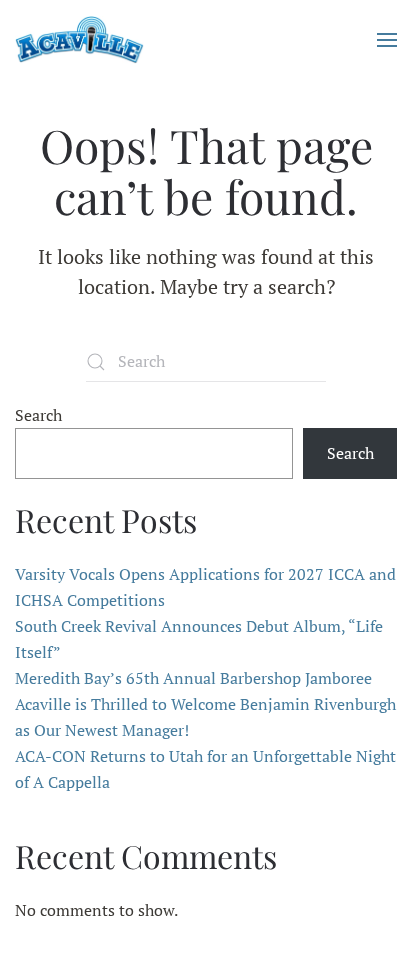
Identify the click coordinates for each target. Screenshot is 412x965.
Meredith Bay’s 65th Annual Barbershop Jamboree (193, 678)
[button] (387, 40)
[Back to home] (79, 40)
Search (38, 415)
